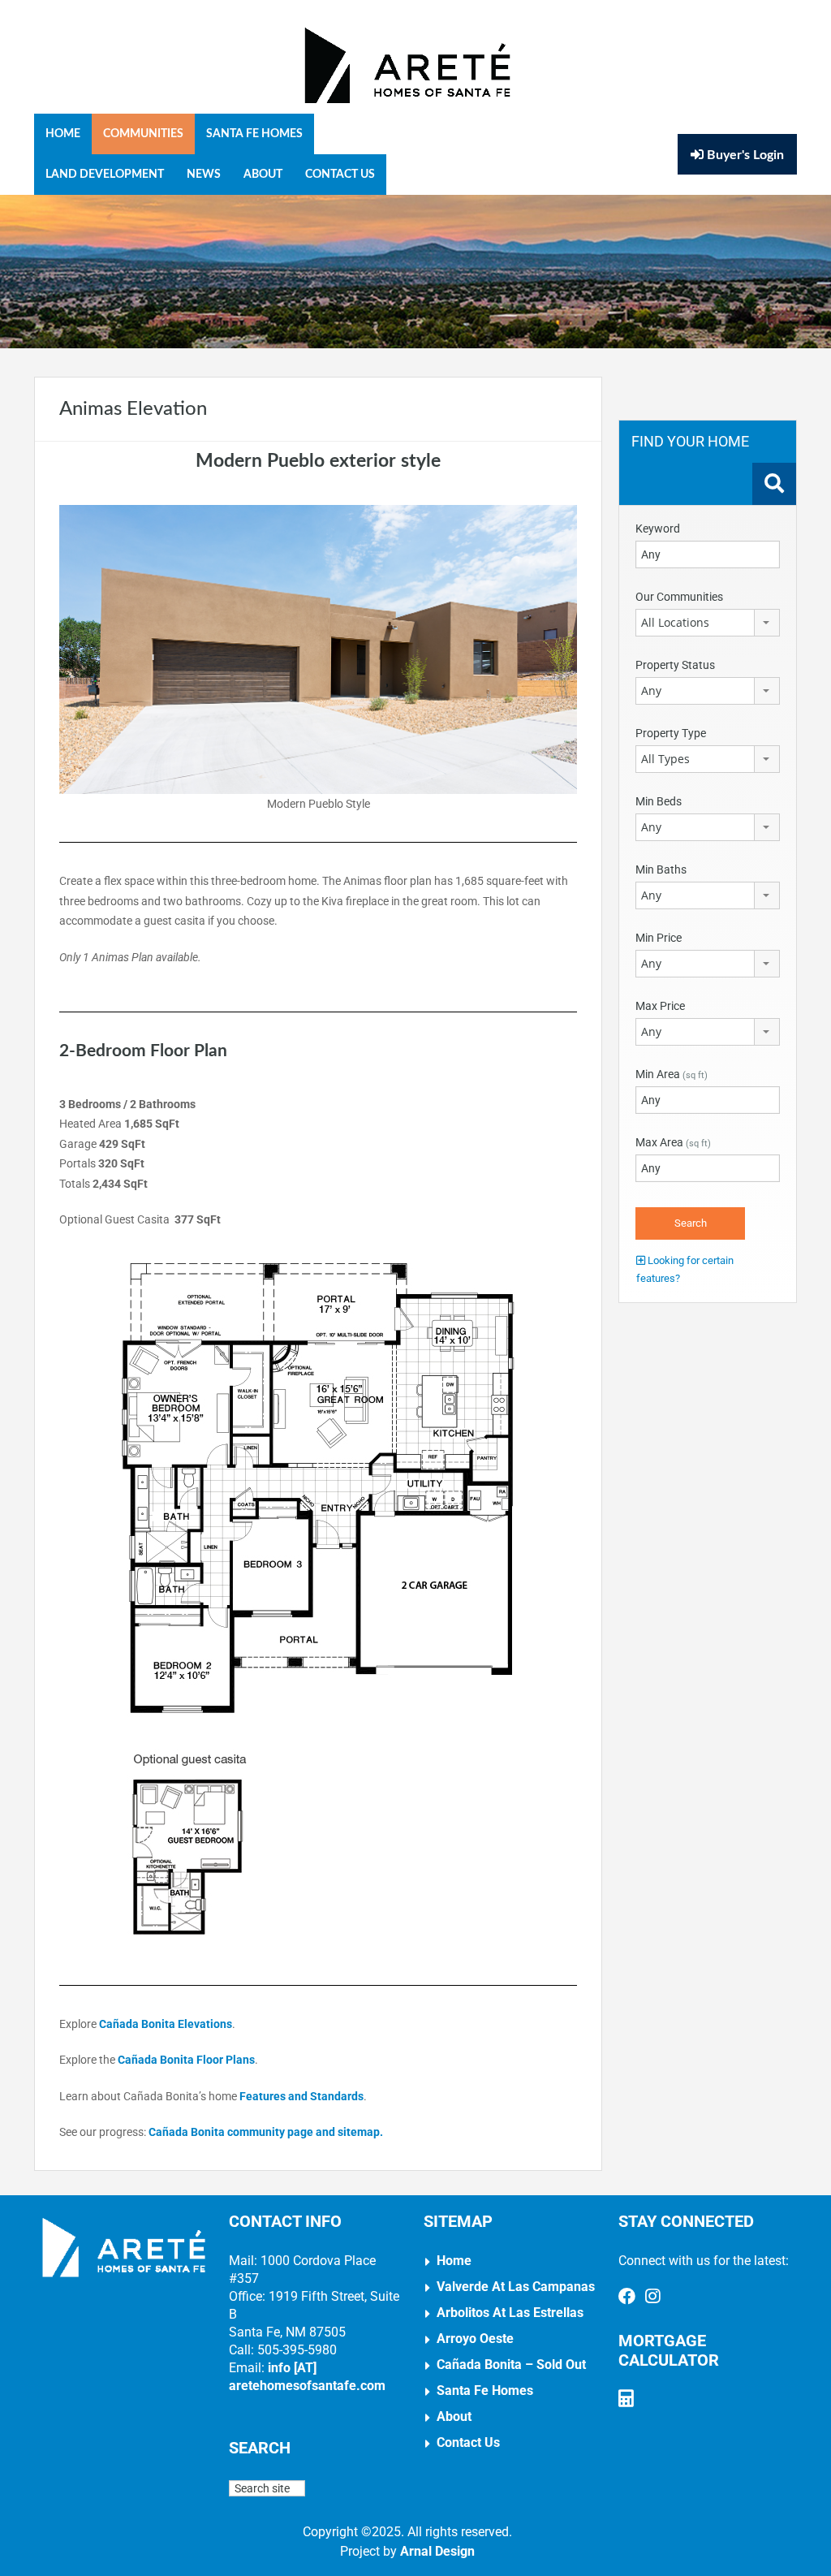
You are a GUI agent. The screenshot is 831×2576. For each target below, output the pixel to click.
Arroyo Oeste (475, 2339)
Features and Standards (301, 2096)
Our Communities (679, 597)
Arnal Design (437, 2551)
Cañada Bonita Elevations (166, 2024)
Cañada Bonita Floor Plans (186, 2060)
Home (63, 134)
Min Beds (659, 801)
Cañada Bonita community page (231, 2132)
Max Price (660, 1006)
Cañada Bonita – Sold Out (511, 2365)
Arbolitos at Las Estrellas (510, 2313)
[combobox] (708, 623)
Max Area (673, 1142)
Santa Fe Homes (254, 134)
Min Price (659, 938)
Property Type (671, 733)
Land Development (105, 175)
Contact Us (340, 175)
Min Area (672, 1074)
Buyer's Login (744, 155)
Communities (143, 134)
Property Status (675, 665)
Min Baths (661, 869)
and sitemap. (349, 2132)
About (263, 175)
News (204, 175)
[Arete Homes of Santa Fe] (407, 65)
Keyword (658, 529)
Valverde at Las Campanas (516, 2287)
